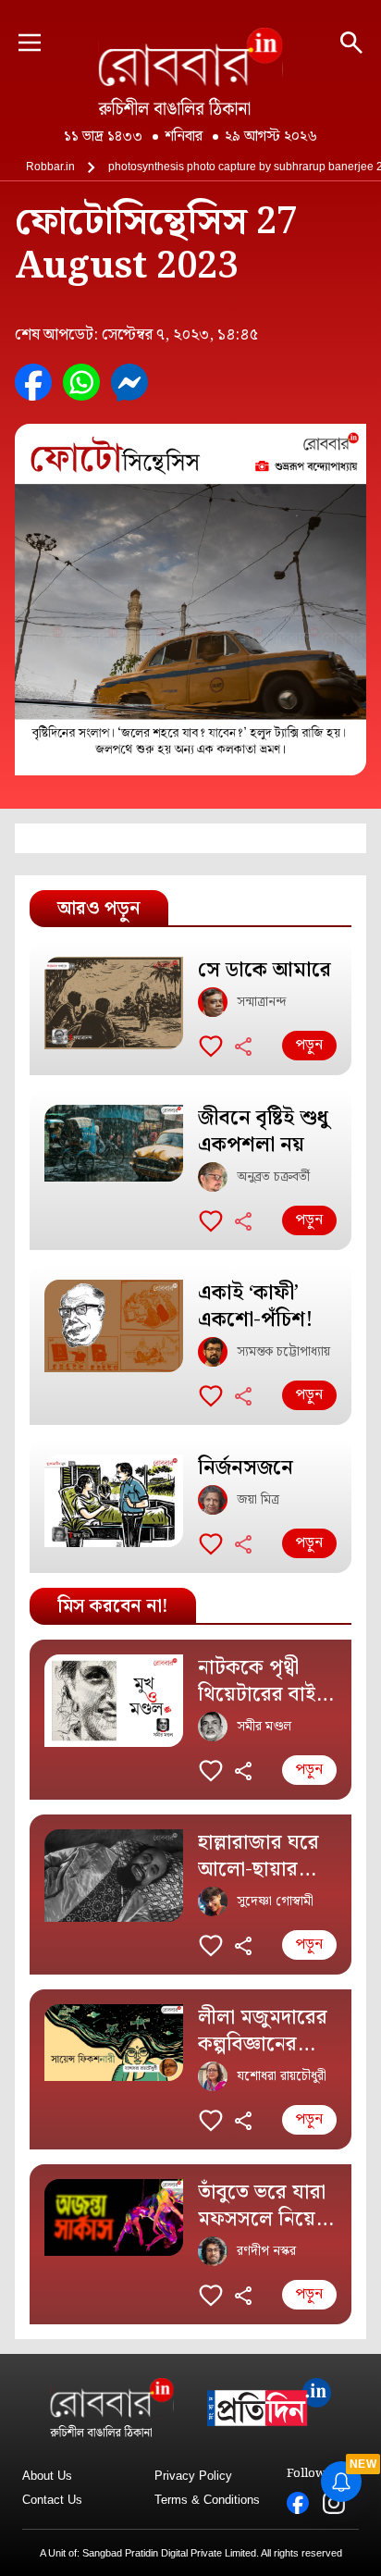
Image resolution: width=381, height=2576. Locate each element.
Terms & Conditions (207, 2500)
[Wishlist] (211, 1046)
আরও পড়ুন (99, 909)
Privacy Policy (193, 2476)
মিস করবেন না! (113, 1606)
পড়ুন (309, 1045)
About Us (47, 2476)
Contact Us (52, 2500)
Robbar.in (50, 167)
